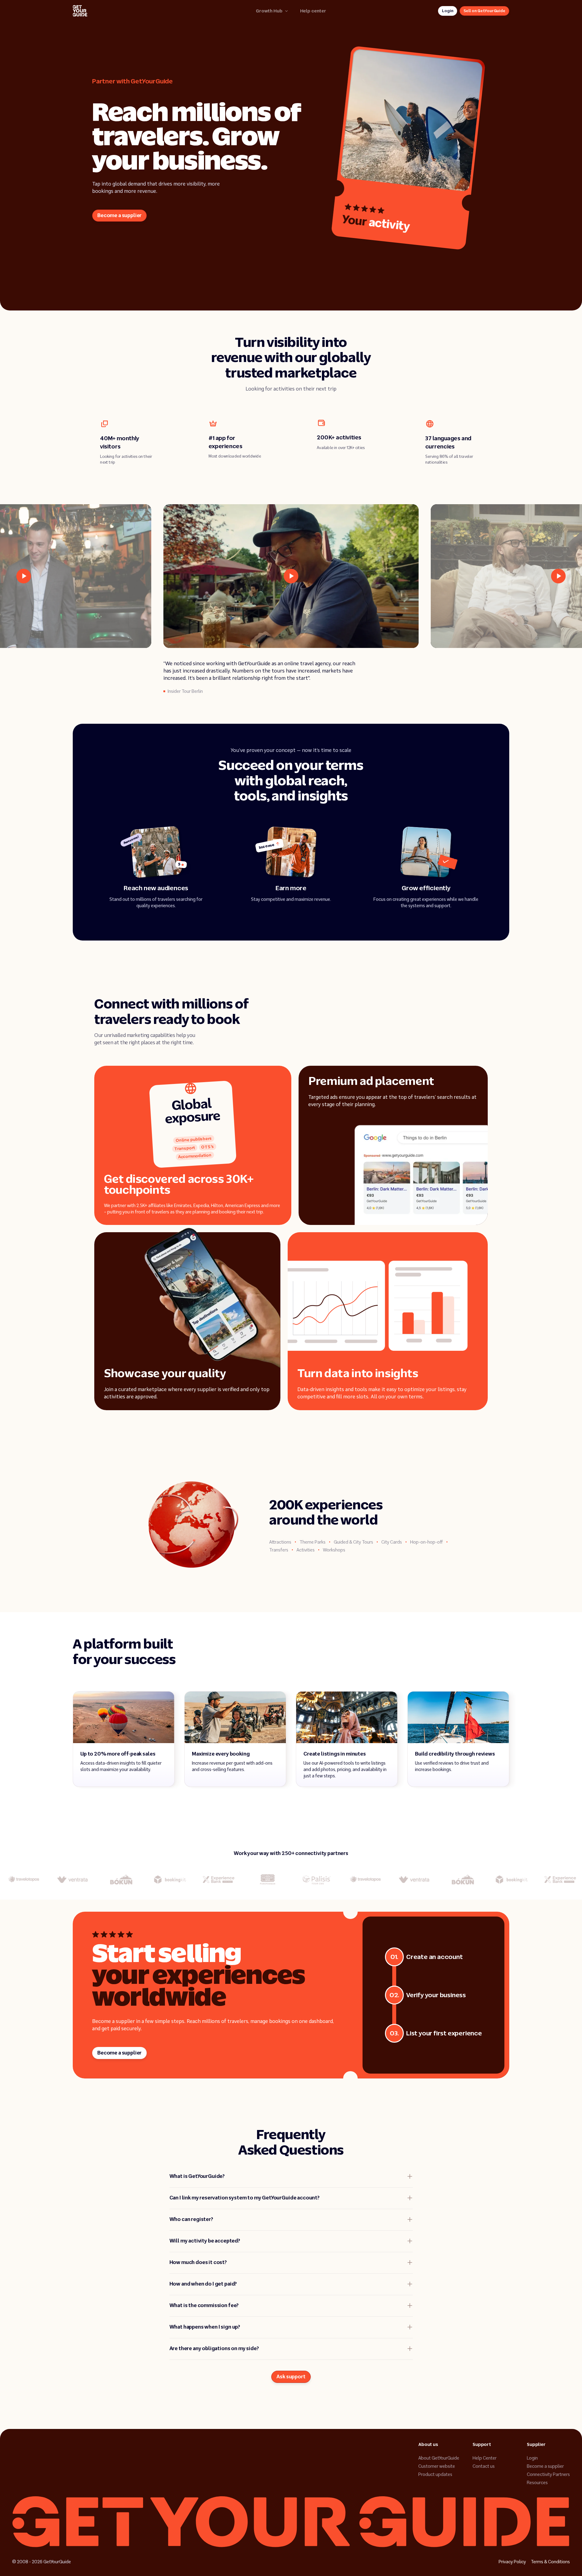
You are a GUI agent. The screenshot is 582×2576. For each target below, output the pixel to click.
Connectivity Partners (548, 2474)
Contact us (484, 2466)
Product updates (435, 2474)
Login (532, 2458)
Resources (537, 2483)
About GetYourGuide (439, 2458)
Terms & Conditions (550, 2562)
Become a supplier (545, 2466)
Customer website (437, 2466)
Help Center (485, 2458)
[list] (291, 576)
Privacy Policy (512, 2562)
